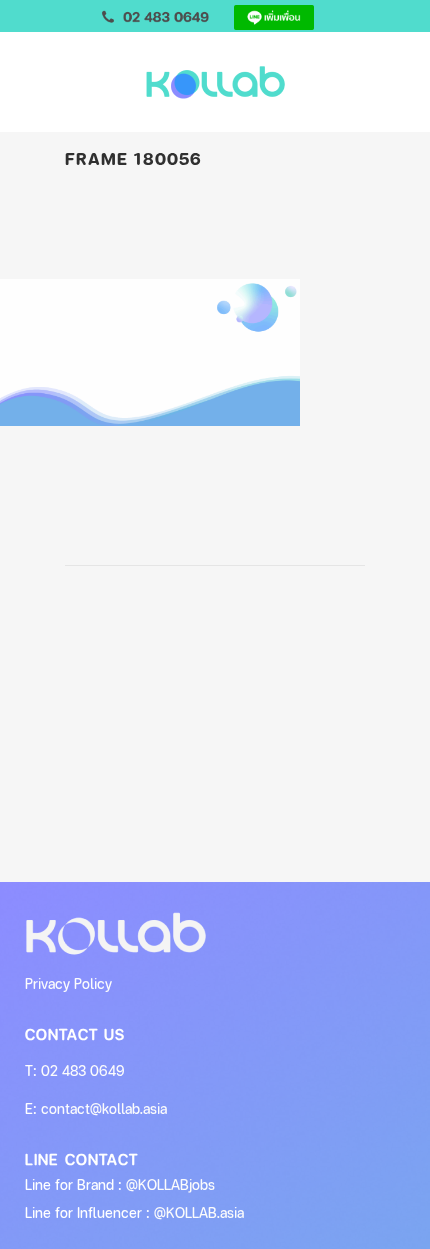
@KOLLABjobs (170, 1184)
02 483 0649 (83, 1070)
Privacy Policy (68, 983)
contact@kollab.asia (104, 1108)
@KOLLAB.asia (199, 1212)
